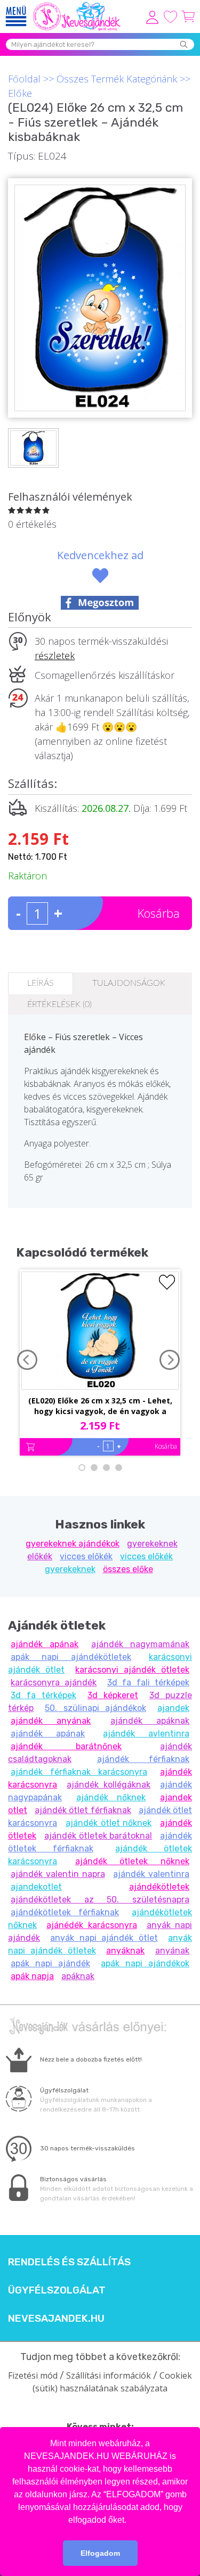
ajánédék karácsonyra (91, 1925)
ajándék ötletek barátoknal (98, 1836)
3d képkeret (113, 1695)
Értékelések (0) (59, 1004)
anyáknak (125, 1951)
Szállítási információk (109, 2375)
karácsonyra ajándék (54, 1682)
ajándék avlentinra (146, 1734)
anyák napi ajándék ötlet (104, 1938)
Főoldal (24, 79)
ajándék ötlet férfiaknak (83, 1810)
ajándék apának (45, 1644)
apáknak (78, 1976)
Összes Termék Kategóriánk (117, 79)
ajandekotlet (36, 1887)
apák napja (32, 1976)
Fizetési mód (33, 2375)
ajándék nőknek (111, 1797)
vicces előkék (86, 1556)
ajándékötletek (159, 1887)
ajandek (173, 1708)
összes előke (128, 1569)
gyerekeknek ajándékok (73, 1544)
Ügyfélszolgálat (57, 2290)
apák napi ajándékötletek (71, 1657)
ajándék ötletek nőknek (132, 1861)
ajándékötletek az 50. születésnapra (100, 1900)
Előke (20, 93)
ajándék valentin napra (58, 1874)
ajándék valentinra (151, 1874)
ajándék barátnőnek (66, 1746)
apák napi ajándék (50, 1963)
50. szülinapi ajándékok (95, 1708)
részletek (55, 655)
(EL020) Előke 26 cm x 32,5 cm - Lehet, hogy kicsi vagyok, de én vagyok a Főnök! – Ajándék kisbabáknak (100, 1407)
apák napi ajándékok (145, 1963)
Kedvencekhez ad (100, 555)
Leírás (41, 983)
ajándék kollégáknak (108, 1785)
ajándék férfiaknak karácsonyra (79, 1772)
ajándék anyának (51, 1721)
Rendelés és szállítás (69, 2262)
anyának (172, 1951)
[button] (130, 2521)
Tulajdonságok (129, 983)
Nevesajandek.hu (56, 2319)
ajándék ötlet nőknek (109, 1823)
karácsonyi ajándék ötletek (132, 1670)
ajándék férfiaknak (143, 1759)
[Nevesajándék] (77, 5)
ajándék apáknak (150, 1721)
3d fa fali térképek (148, 1682)
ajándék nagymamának (140, 1644)
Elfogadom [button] (100, 2553)
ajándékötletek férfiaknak (65, 1912)
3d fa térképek (43, 1695)
